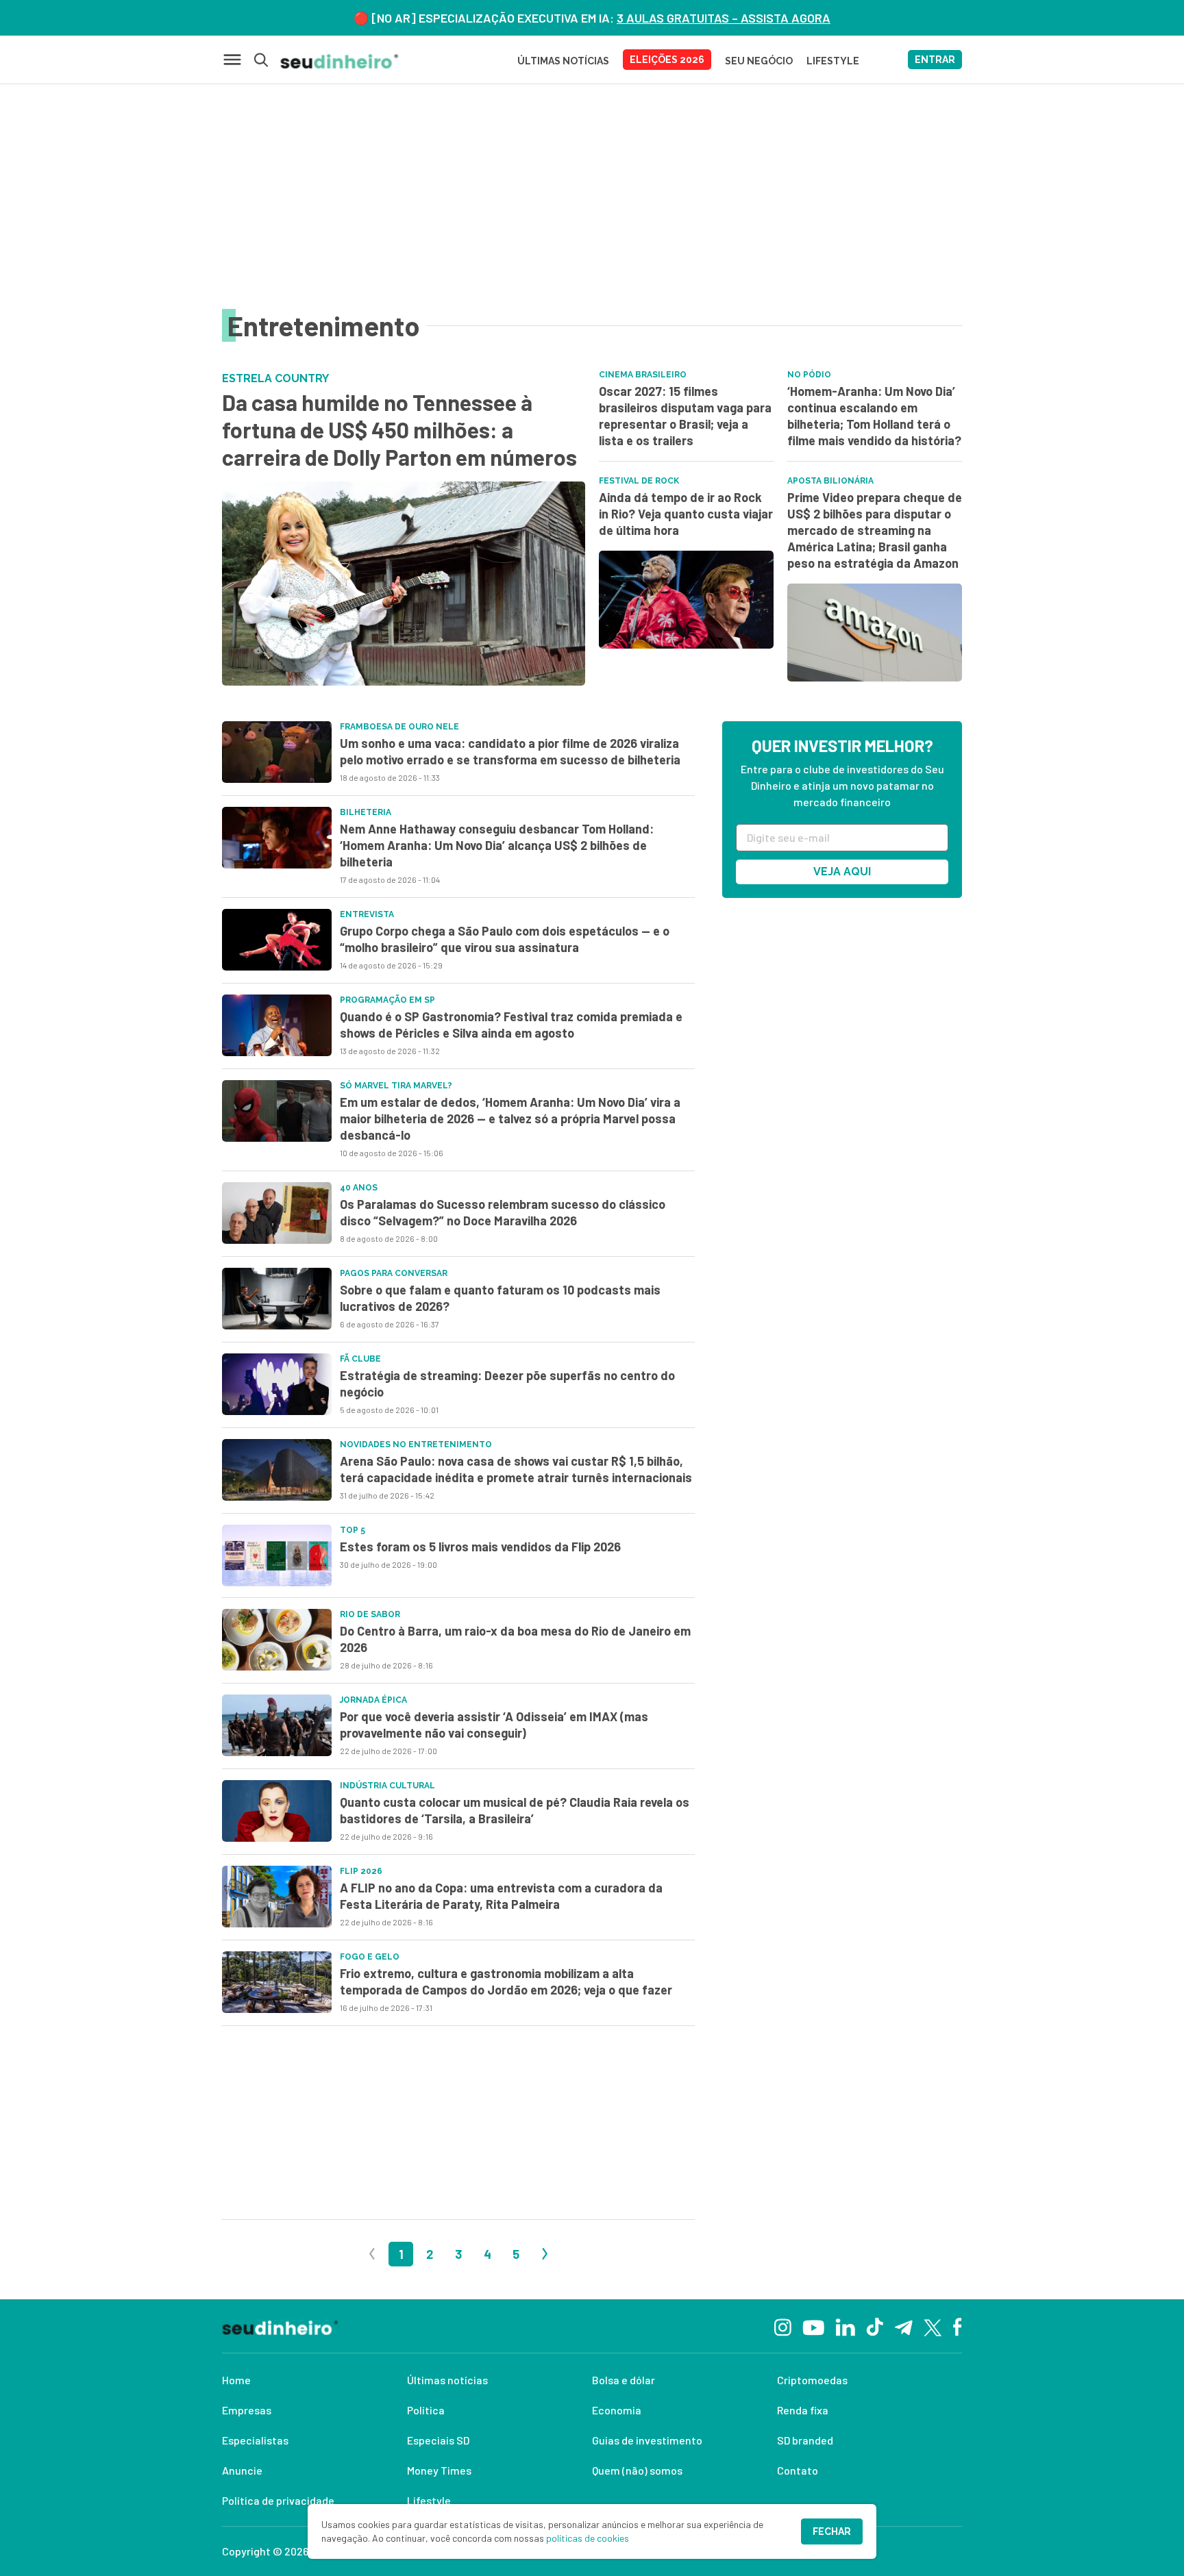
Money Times (439, 2470)
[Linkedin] (845, 2326)
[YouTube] (813, 2326)
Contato (798, 2470)
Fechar (832, 2531)
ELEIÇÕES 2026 (667, 60)
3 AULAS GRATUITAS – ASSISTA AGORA (724, 18)
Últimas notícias (447, 2380)
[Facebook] (958, 2326)
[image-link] (277, 752)
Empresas (247, 2410)
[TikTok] (875, 2326)
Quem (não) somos (637, 2470)
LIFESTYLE (833, 61)
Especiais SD (438, 2440)
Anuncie (242, 2470)
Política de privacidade (278, 2500)
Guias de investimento (647, 2440)
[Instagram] (783, 2326)
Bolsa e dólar (624, 2380)
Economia (617, 2410)
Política (426, 2410)
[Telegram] (903, 2326)
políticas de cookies (588, 2538)
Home (236, 2380)
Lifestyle (429, 2500)
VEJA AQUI (842, 872)
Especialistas (255, 2440)
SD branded (805, 2440)
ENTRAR (935, 60)
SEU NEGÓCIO (759, 61)
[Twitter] (933, 2326)
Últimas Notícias (563, 61)
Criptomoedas (812, 2380)
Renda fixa (803, 2410)
